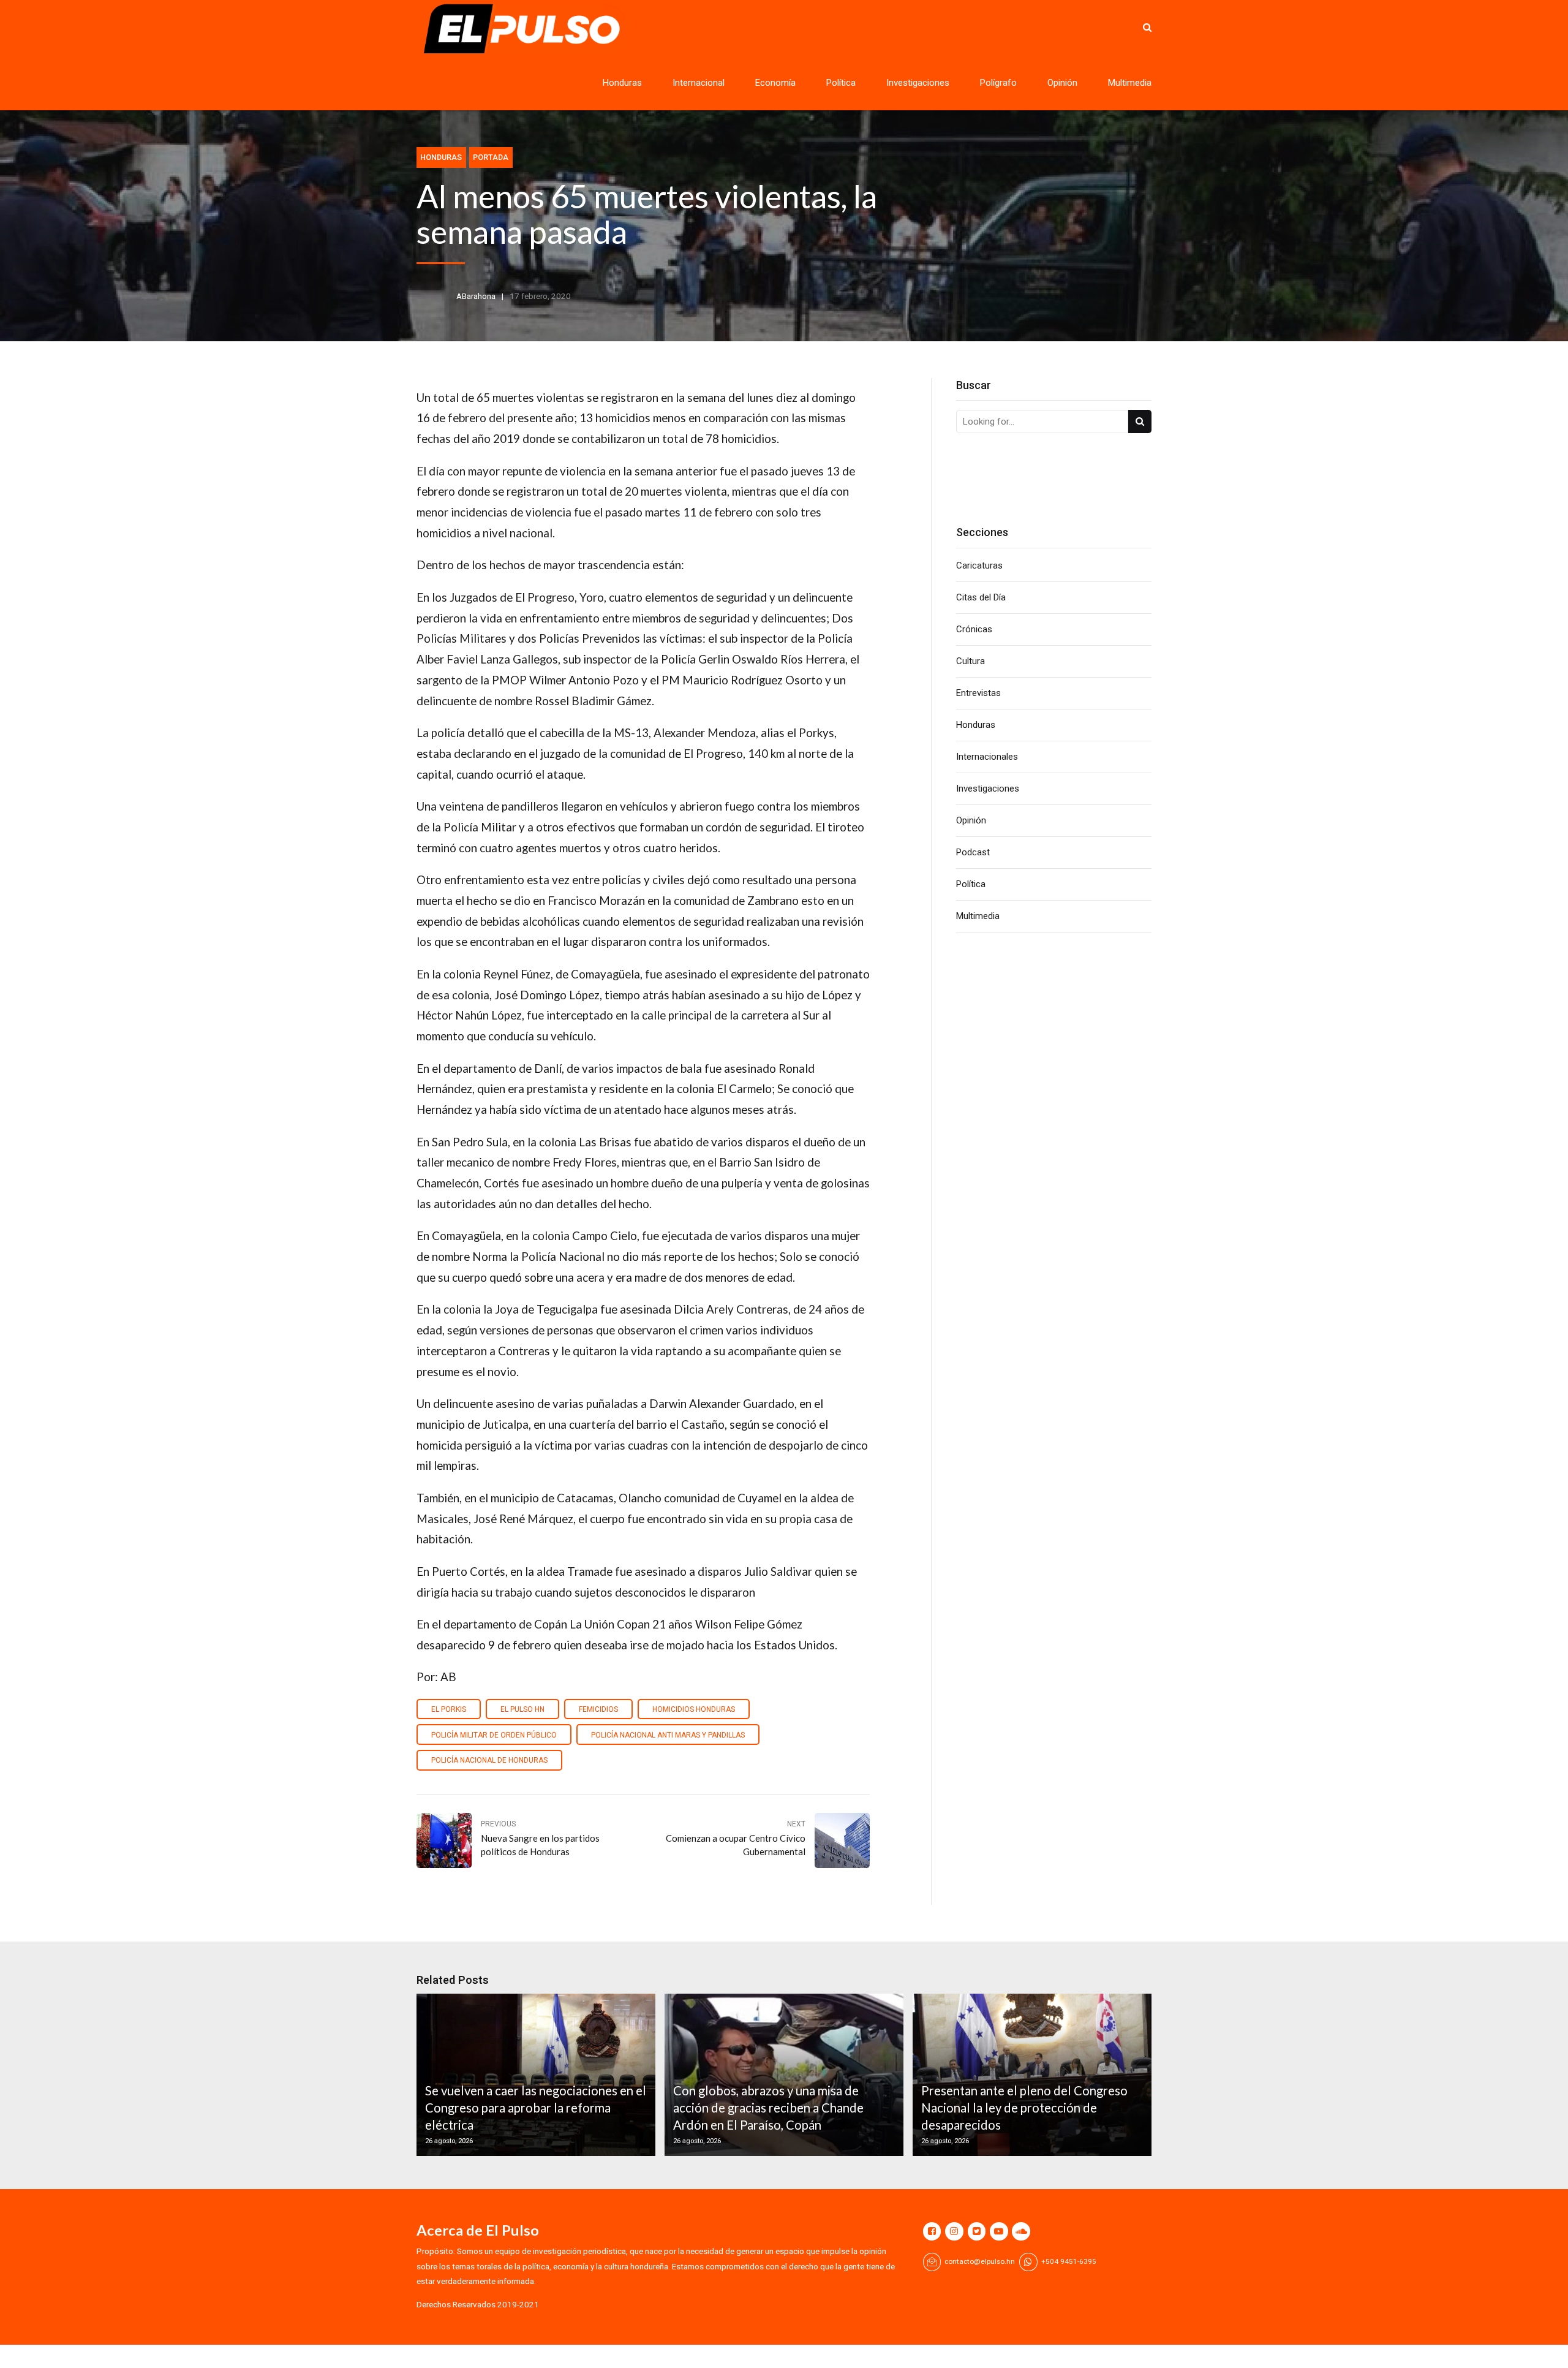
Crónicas (974, 629)
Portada (491, 157)
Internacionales (987, 757)
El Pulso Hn (522, 1709)
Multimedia (1130, 83)
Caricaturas (979, 566)
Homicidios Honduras (694, 1709)
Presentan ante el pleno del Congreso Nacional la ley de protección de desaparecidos (1024, 2108)
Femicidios (598, 1709)
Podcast (973, 852)
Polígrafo (998, 83)
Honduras (622, 83)
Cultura (971, 661)
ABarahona (476, 296)
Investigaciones (918, 83)
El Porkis (449, 1709)
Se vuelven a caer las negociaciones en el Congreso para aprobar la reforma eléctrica (536, 2108)
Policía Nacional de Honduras (489, 1760)
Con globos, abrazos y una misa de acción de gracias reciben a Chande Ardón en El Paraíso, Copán (768, 2108)
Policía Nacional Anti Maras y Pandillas (668, 1735)
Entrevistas (978, 693)
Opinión (1062, 83)
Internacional (699, 83)
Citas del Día (981, 597)
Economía (775, 83)
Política (841, 83)
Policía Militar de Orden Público (494, 1735)
